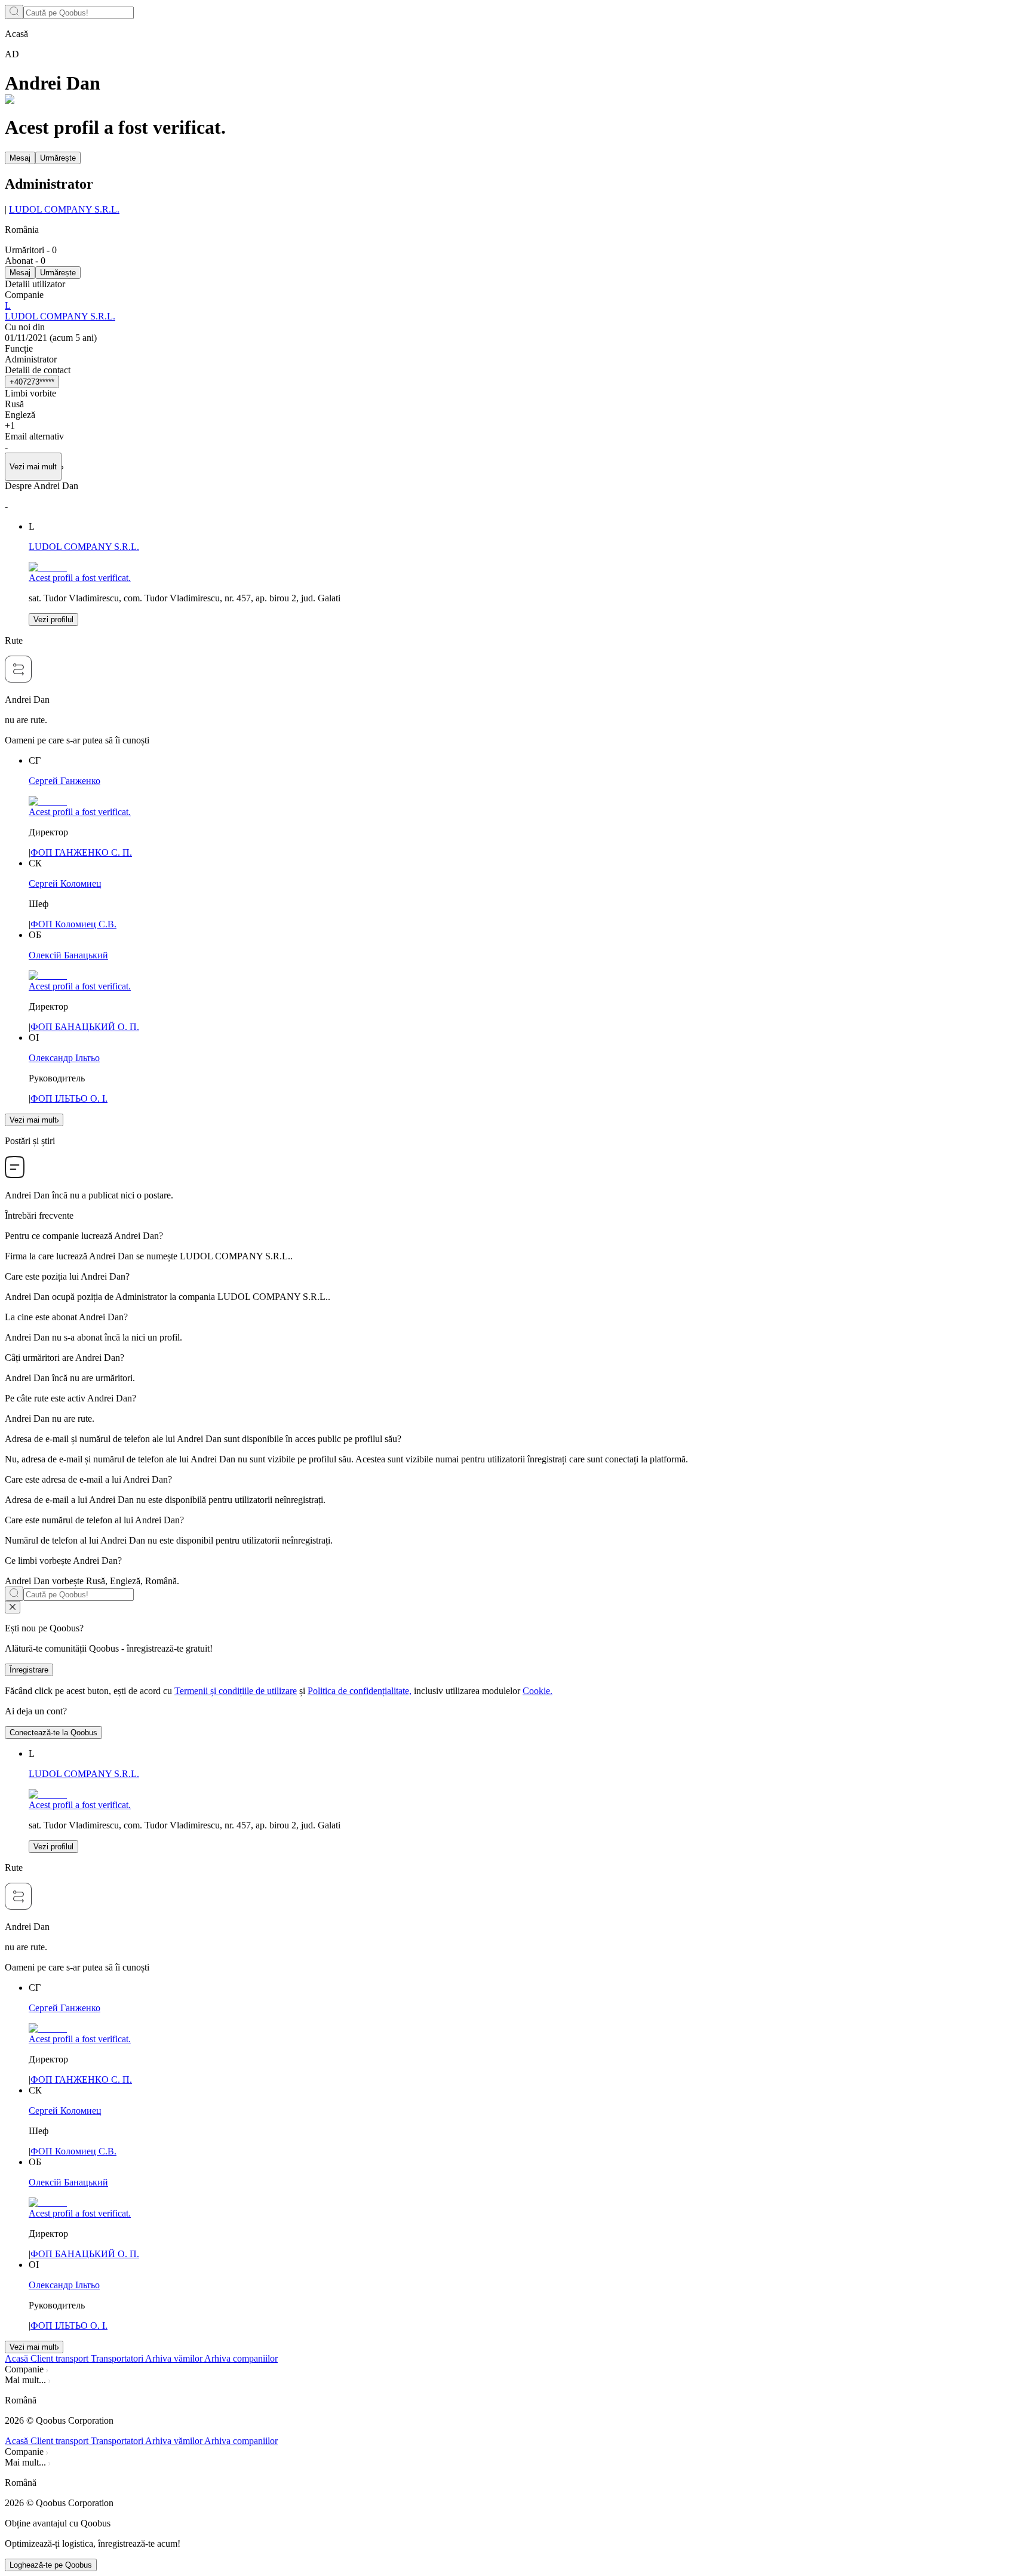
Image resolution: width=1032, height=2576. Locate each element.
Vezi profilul (53, 620)
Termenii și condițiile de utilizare (236, 1691)
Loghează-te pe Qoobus (51, 2565)
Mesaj (20, 158)
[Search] (14, 12)
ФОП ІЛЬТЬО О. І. (69, 1098)
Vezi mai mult (33, 1120)
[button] (516, 2400)
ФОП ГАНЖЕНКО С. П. (81, 852)
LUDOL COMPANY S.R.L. (64, 209)
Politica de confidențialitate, (360, 1691)
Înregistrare (29, 1670)
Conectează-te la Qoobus (53, 1733)
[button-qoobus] (13, 1607)
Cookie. (537, 1691)
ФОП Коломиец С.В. (73, 924)
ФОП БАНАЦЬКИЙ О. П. (85, 1027)
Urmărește (58, 158)
